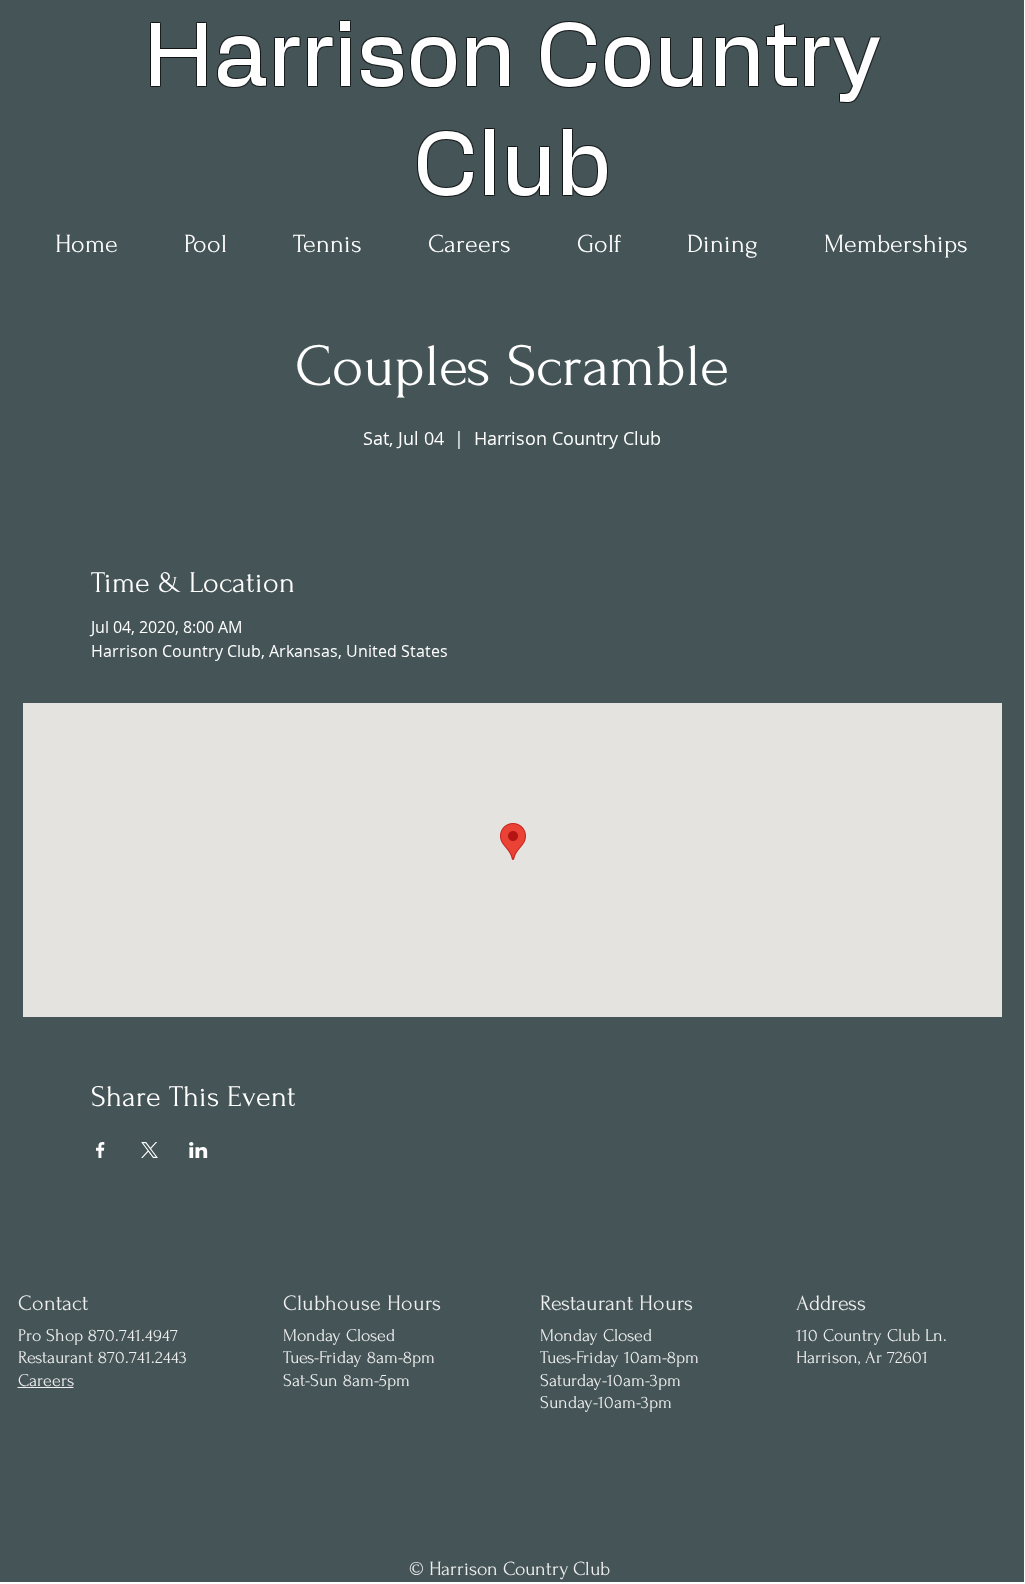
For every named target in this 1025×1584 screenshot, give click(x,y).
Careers (46, 1380)
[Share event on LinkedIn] (198, 1150)
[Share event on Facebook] (100, 1150)
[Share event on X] (149, 1150)
